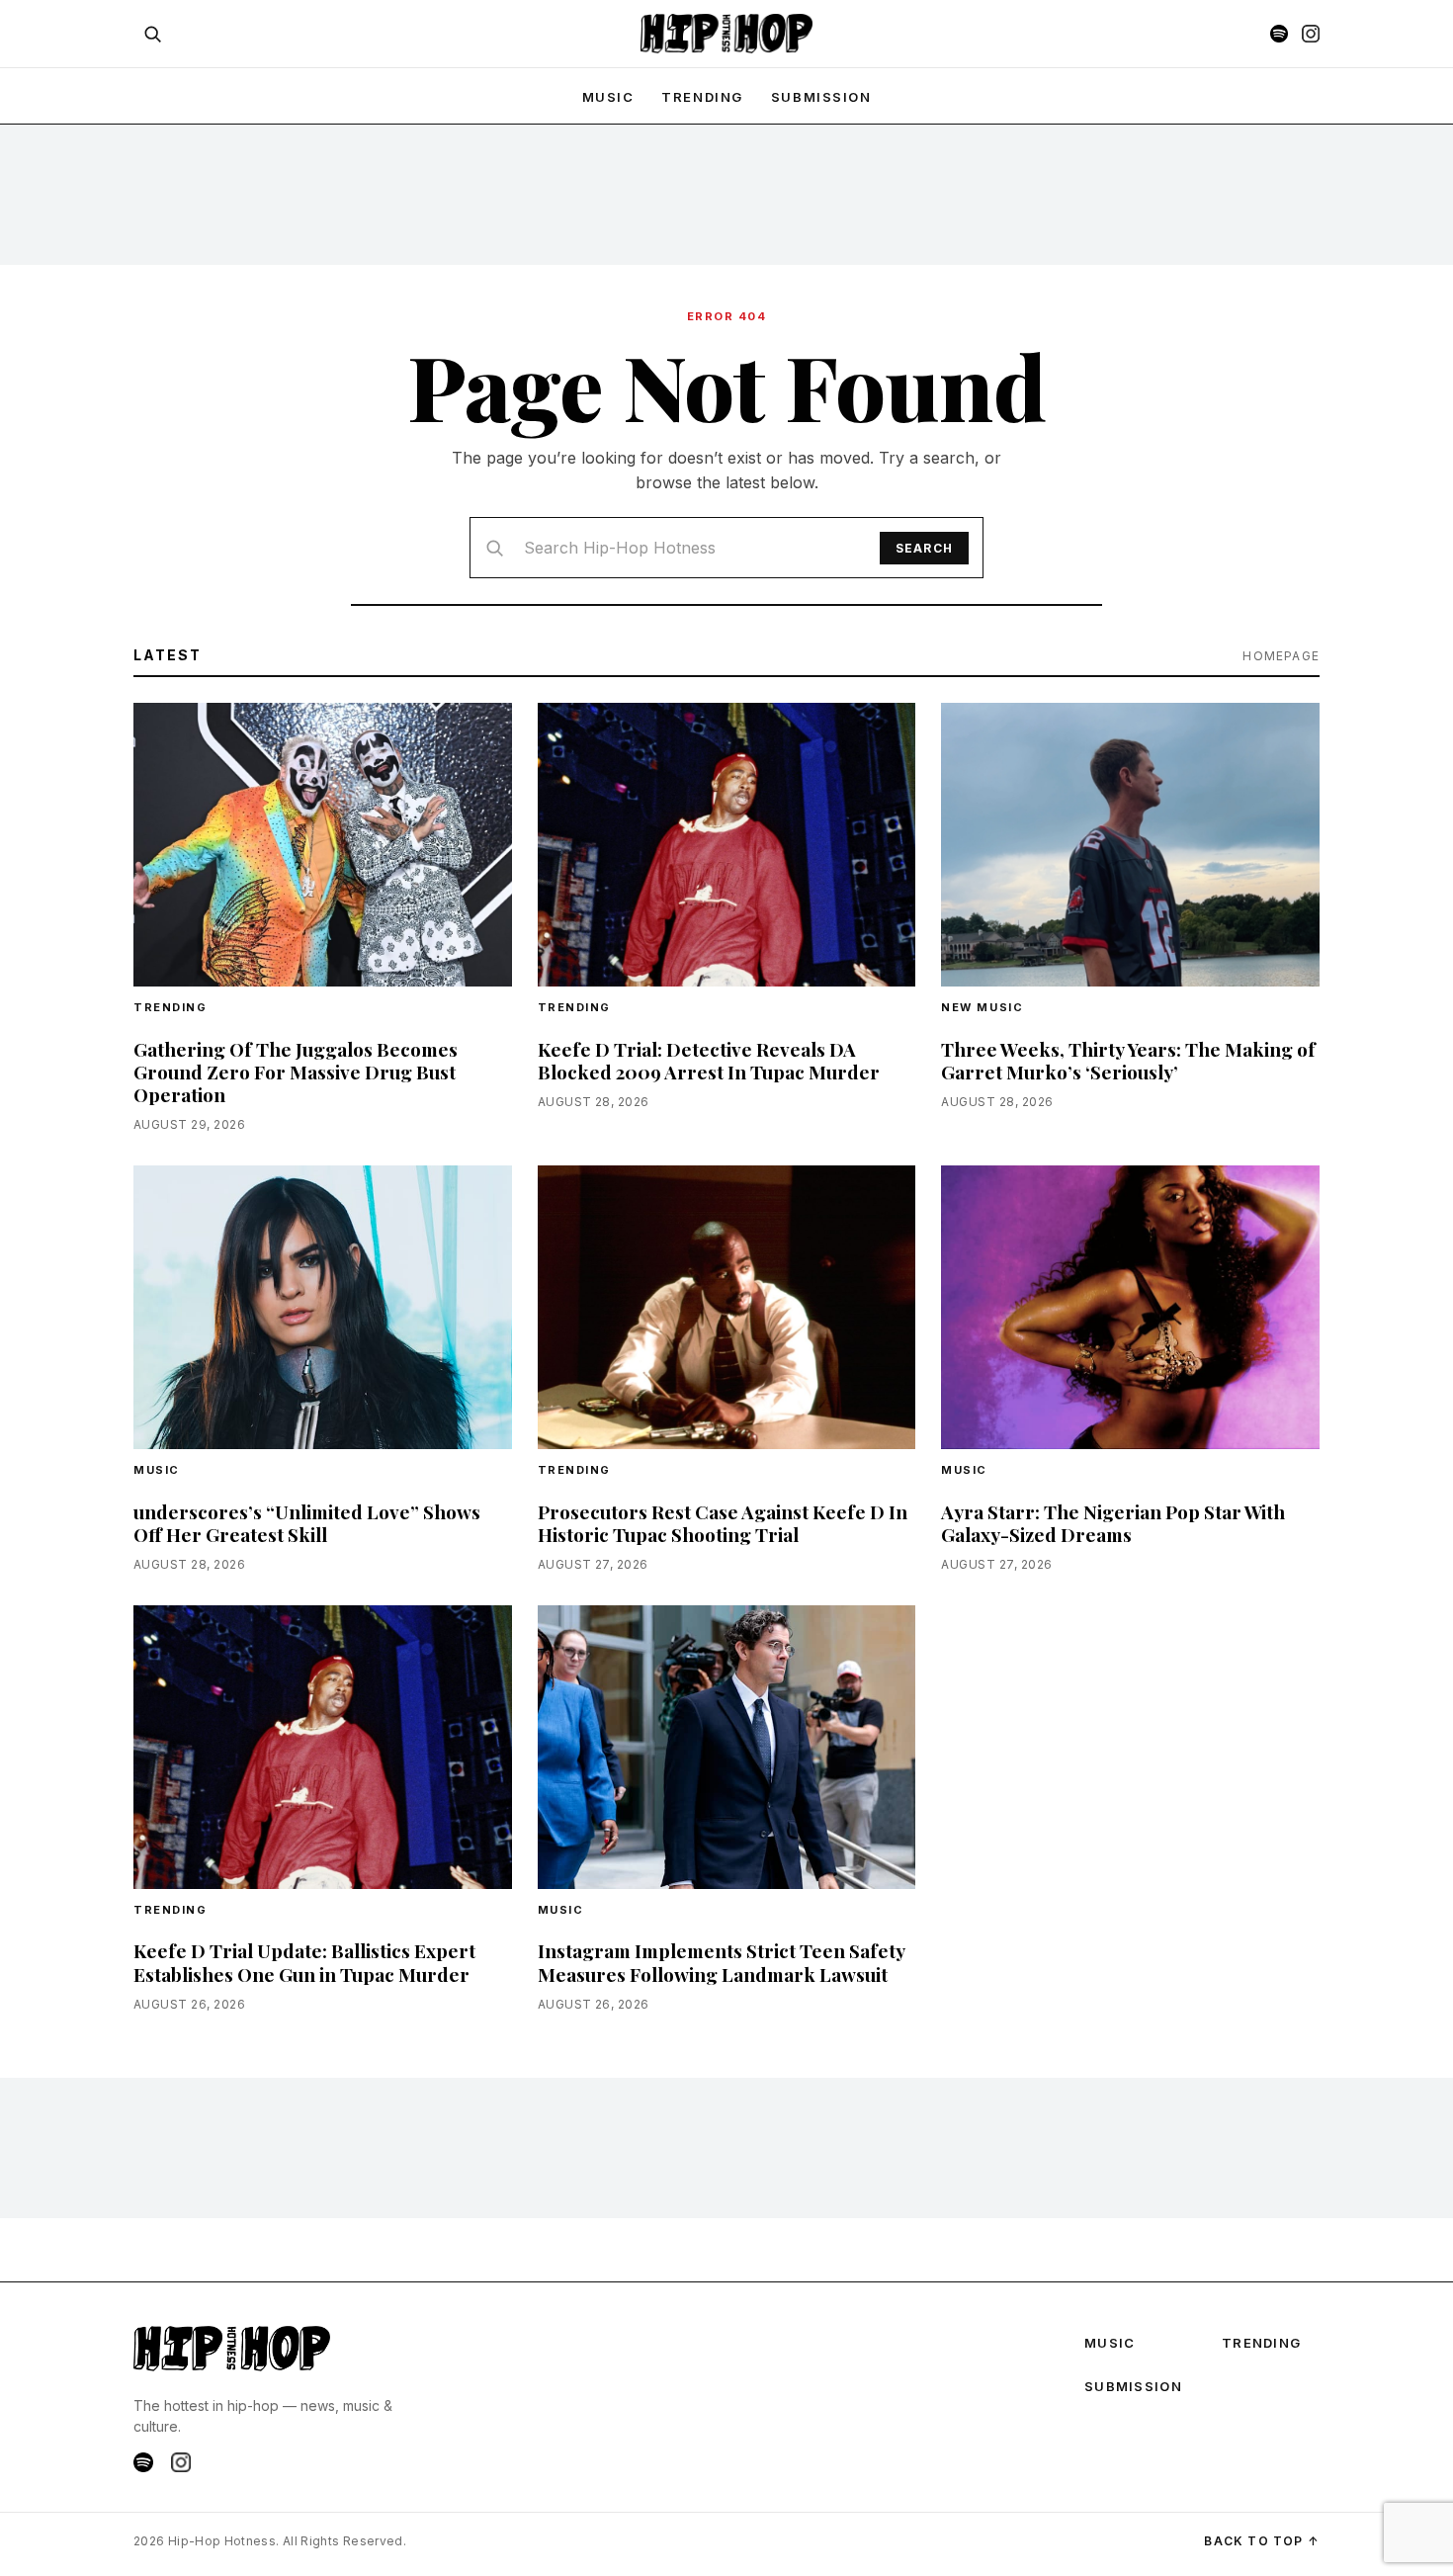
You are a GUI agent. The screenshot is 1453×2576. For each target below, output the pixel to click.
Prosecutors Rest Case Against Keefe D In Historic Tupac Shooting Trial (723, 1523)
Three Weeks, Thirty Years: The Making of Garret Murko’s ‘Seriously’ (1128, 1060)
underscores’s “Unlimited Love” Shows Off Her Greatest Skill (307, 1523)
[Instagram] (1311, 34)
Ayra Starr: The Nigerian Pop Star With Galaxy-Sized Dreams (1113, 1523)
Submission (821, 97)
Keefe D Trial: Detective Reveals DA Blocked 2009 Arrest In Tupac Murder (709, 1060)
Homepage (1281, 656)
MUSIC (608, 97)
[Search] (152, 34)
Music (157, 1470)
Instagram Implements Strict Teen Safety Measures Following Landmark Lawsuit (721, 1962)
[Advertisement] (726, 194)
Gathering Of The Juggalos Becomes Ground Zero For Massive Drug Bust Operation (296, 1072)
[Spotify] (1279, 34)
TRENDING (702, 97)
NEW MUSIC (982, 1007)
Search (924, 548)
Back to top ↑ (1262, 2541)
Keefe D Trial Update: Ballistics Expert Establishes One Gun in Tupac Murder (304, 1962)
